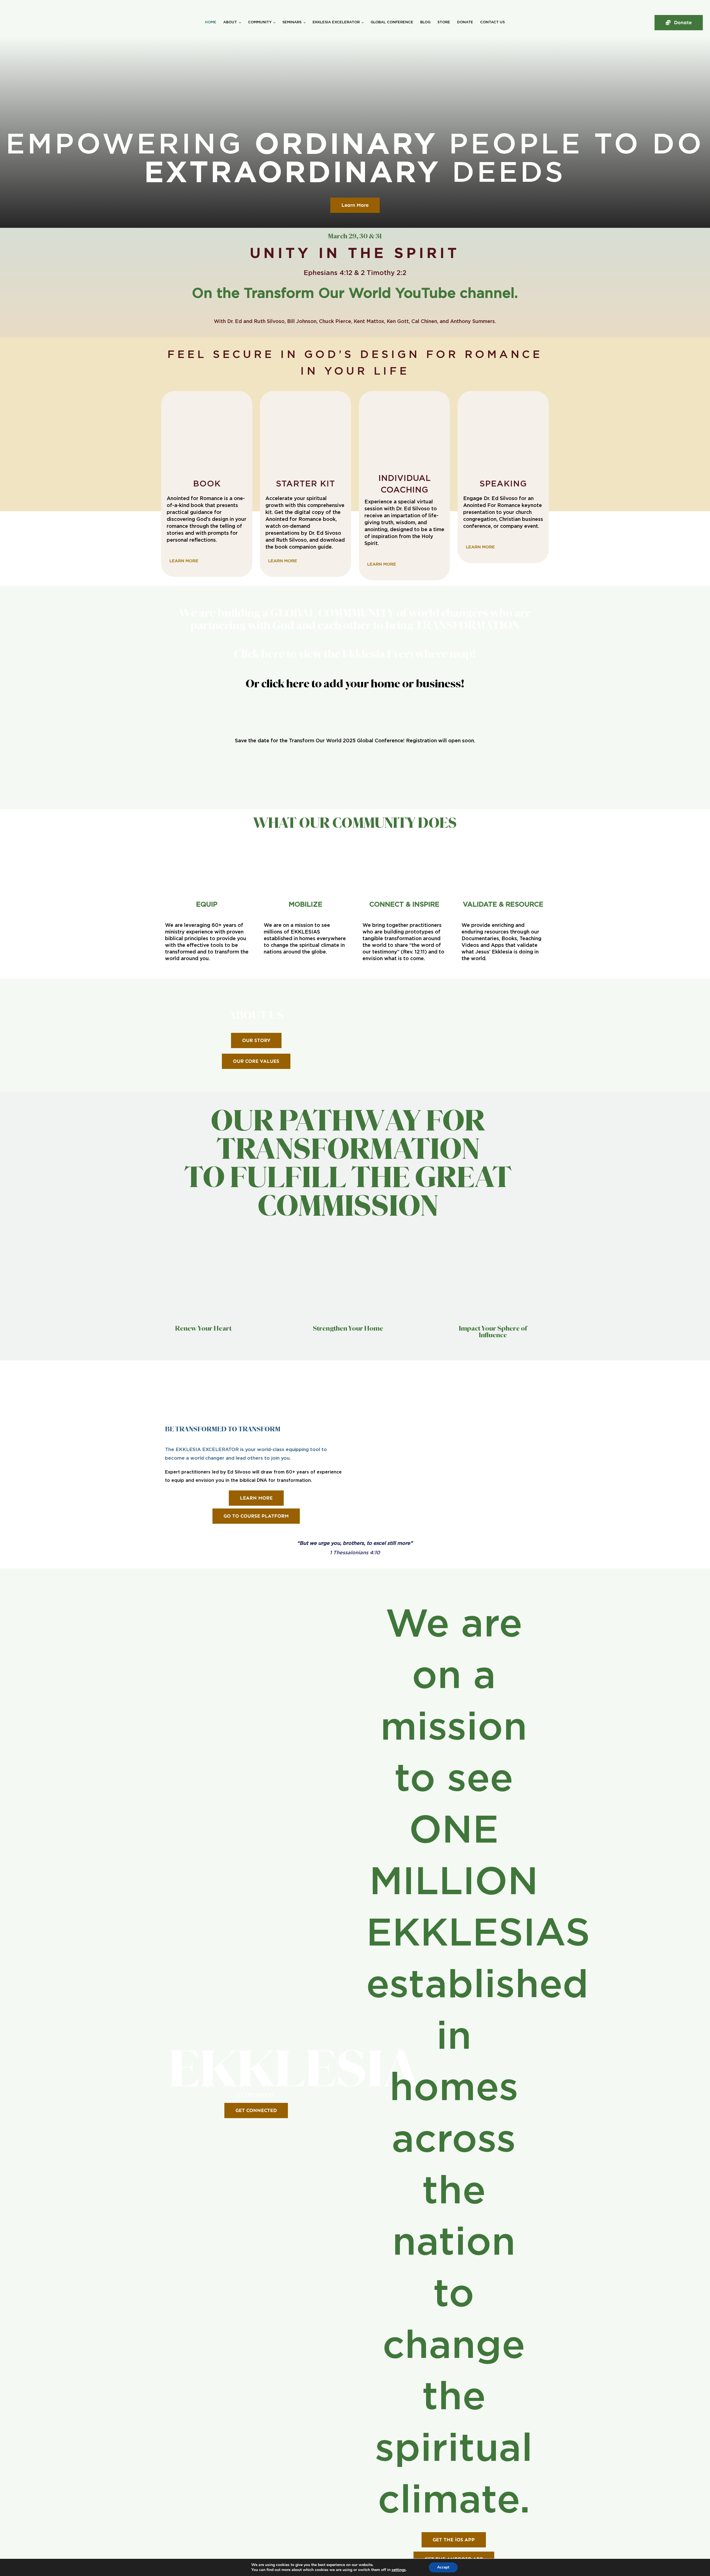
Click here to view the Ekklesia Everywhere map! (355, 654)
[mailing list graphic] (355, 764)
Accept (443, 2567)
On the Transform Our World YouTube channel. (355, 294)
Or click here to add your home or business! (355, 684)
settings (399, 2570)
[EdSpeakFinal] (503, 398)
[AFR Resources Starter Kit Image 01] (305, 398)
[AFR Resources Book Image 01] (207, 398)
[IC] (405, 398)
